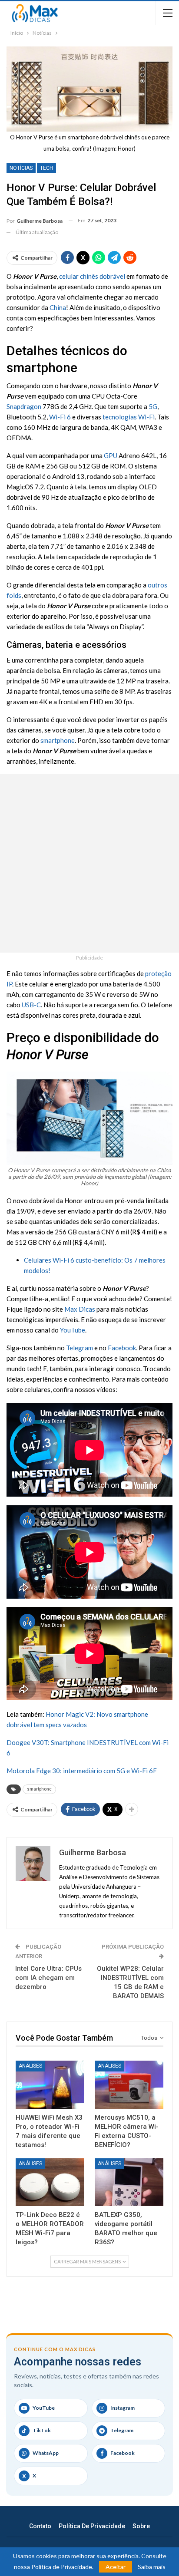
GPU (111, 455)
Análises (30, 2066)
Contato (40, 2526)
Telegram (80, 1348)
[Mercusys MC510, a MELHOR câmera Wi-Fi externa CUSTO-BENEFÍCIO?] (129, 2085)
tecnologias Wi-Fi (129, 417)
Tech (46, 168)
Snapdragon (24, 406)
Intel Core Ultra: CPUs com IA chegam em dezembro (48, 1978)
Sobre (141, 2526)
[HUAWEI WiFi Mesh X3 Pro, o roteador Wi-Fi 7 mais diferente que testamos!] (50, 2085)
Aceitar (116, 2567)
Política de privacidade (92, 2526)
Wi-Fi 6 (60, 417)
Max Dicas (80, 1309)
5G (153, 406)
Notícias (21, 168)
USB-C (31, 1005)
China (58, 307)
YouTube (73, 1330)
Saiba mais (152, 2567)
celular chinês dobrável (92, 276)
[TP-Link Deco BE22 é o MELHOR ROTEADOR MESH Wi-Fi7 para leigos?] (50, 2182)
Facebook (122, 1348)
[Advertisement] (89, 863)
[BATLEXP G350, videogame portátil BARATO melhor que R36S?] (129, 2182)
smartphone (58, 740)
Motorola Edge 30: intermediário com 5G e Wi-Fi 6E (82, 1771)
